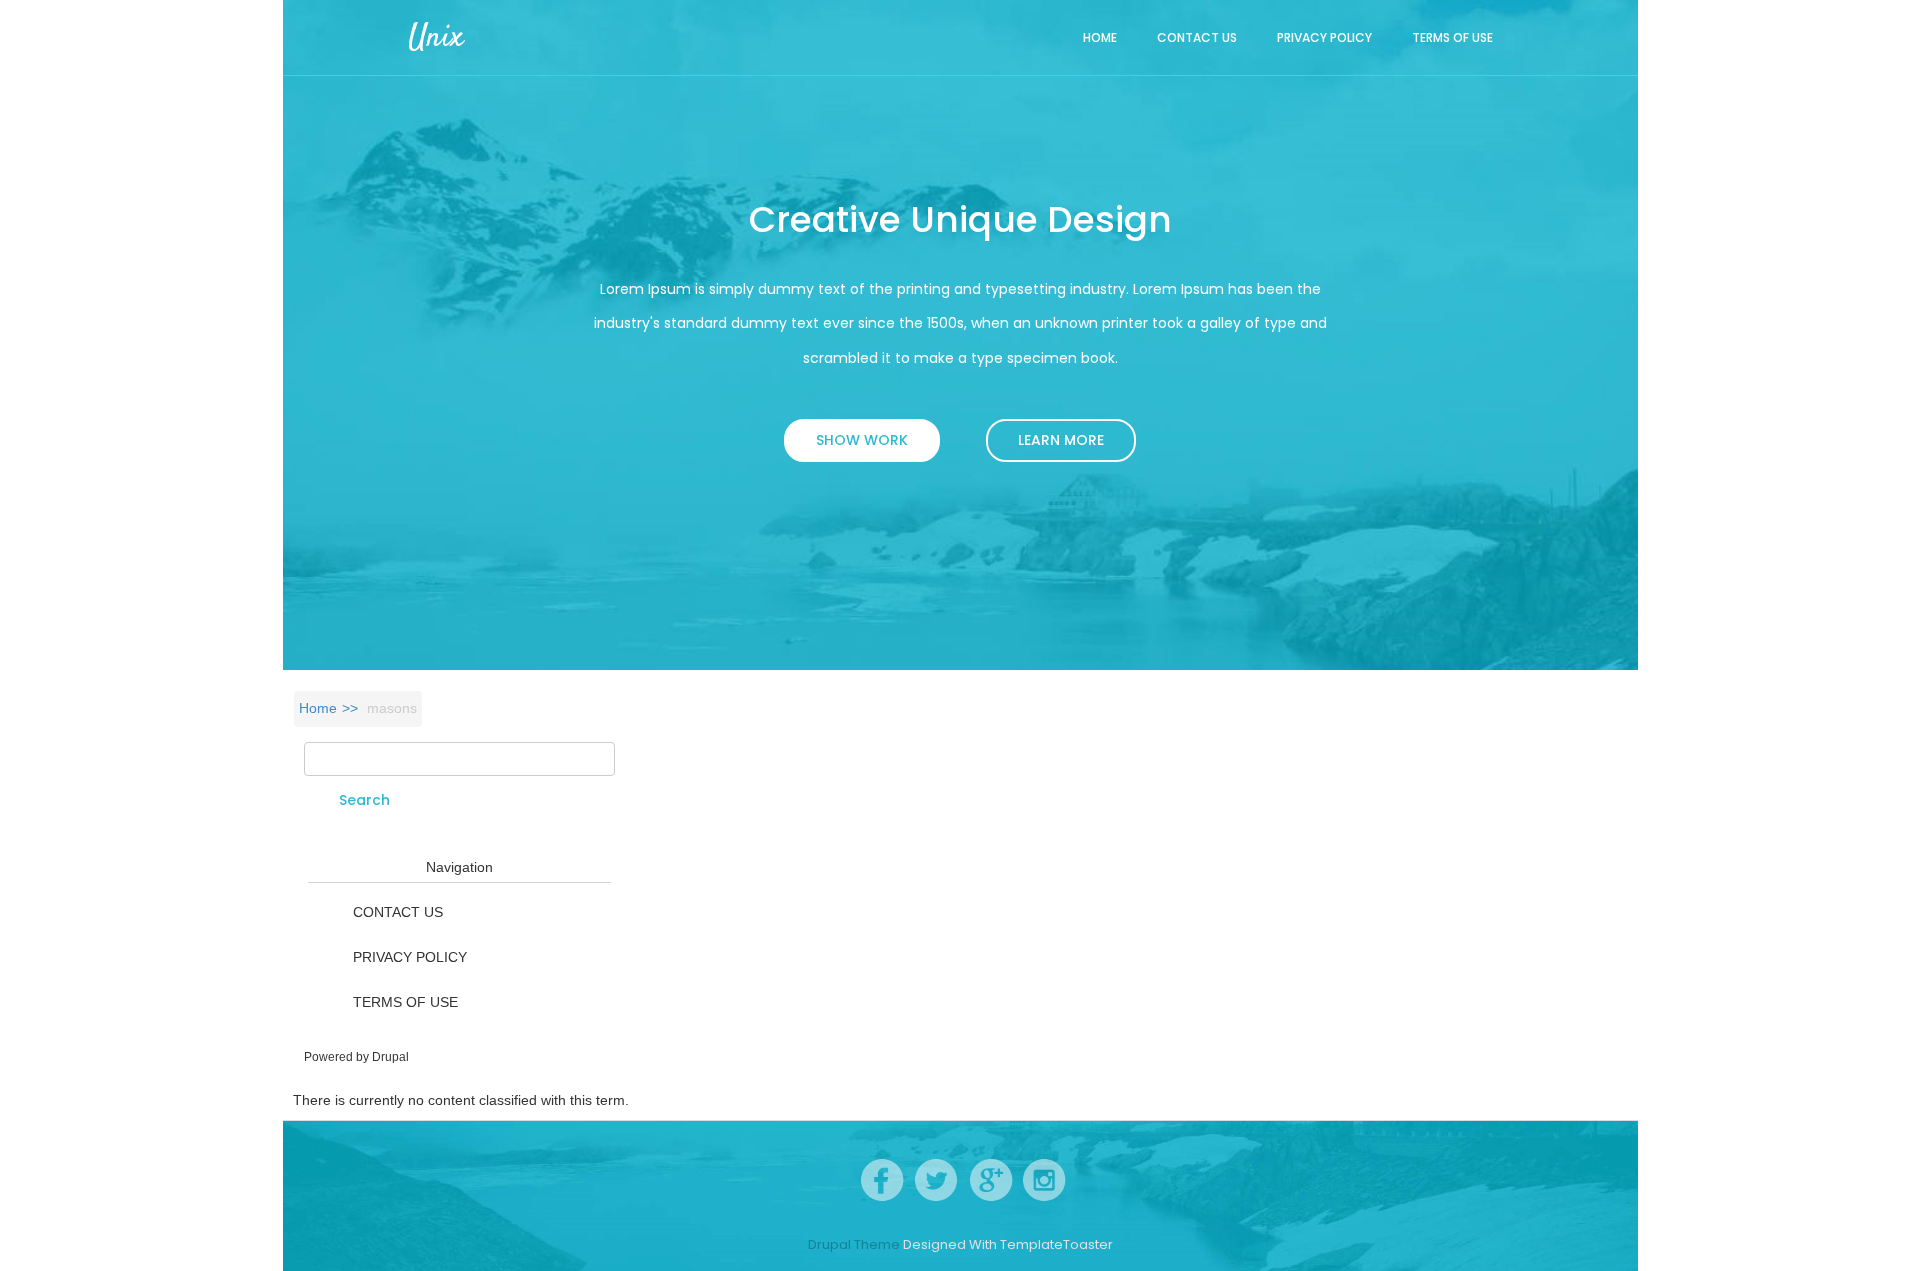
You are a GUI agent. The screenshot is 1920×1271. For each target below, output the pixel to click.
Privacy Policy (1324, 37)
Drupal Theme (854, 1245)
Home (1100, 37)
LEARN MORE (1061, 440)
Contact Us (1197, 37)
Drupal (390, 1057)
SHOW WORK (862, 440)
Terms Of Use (1452, 37)
